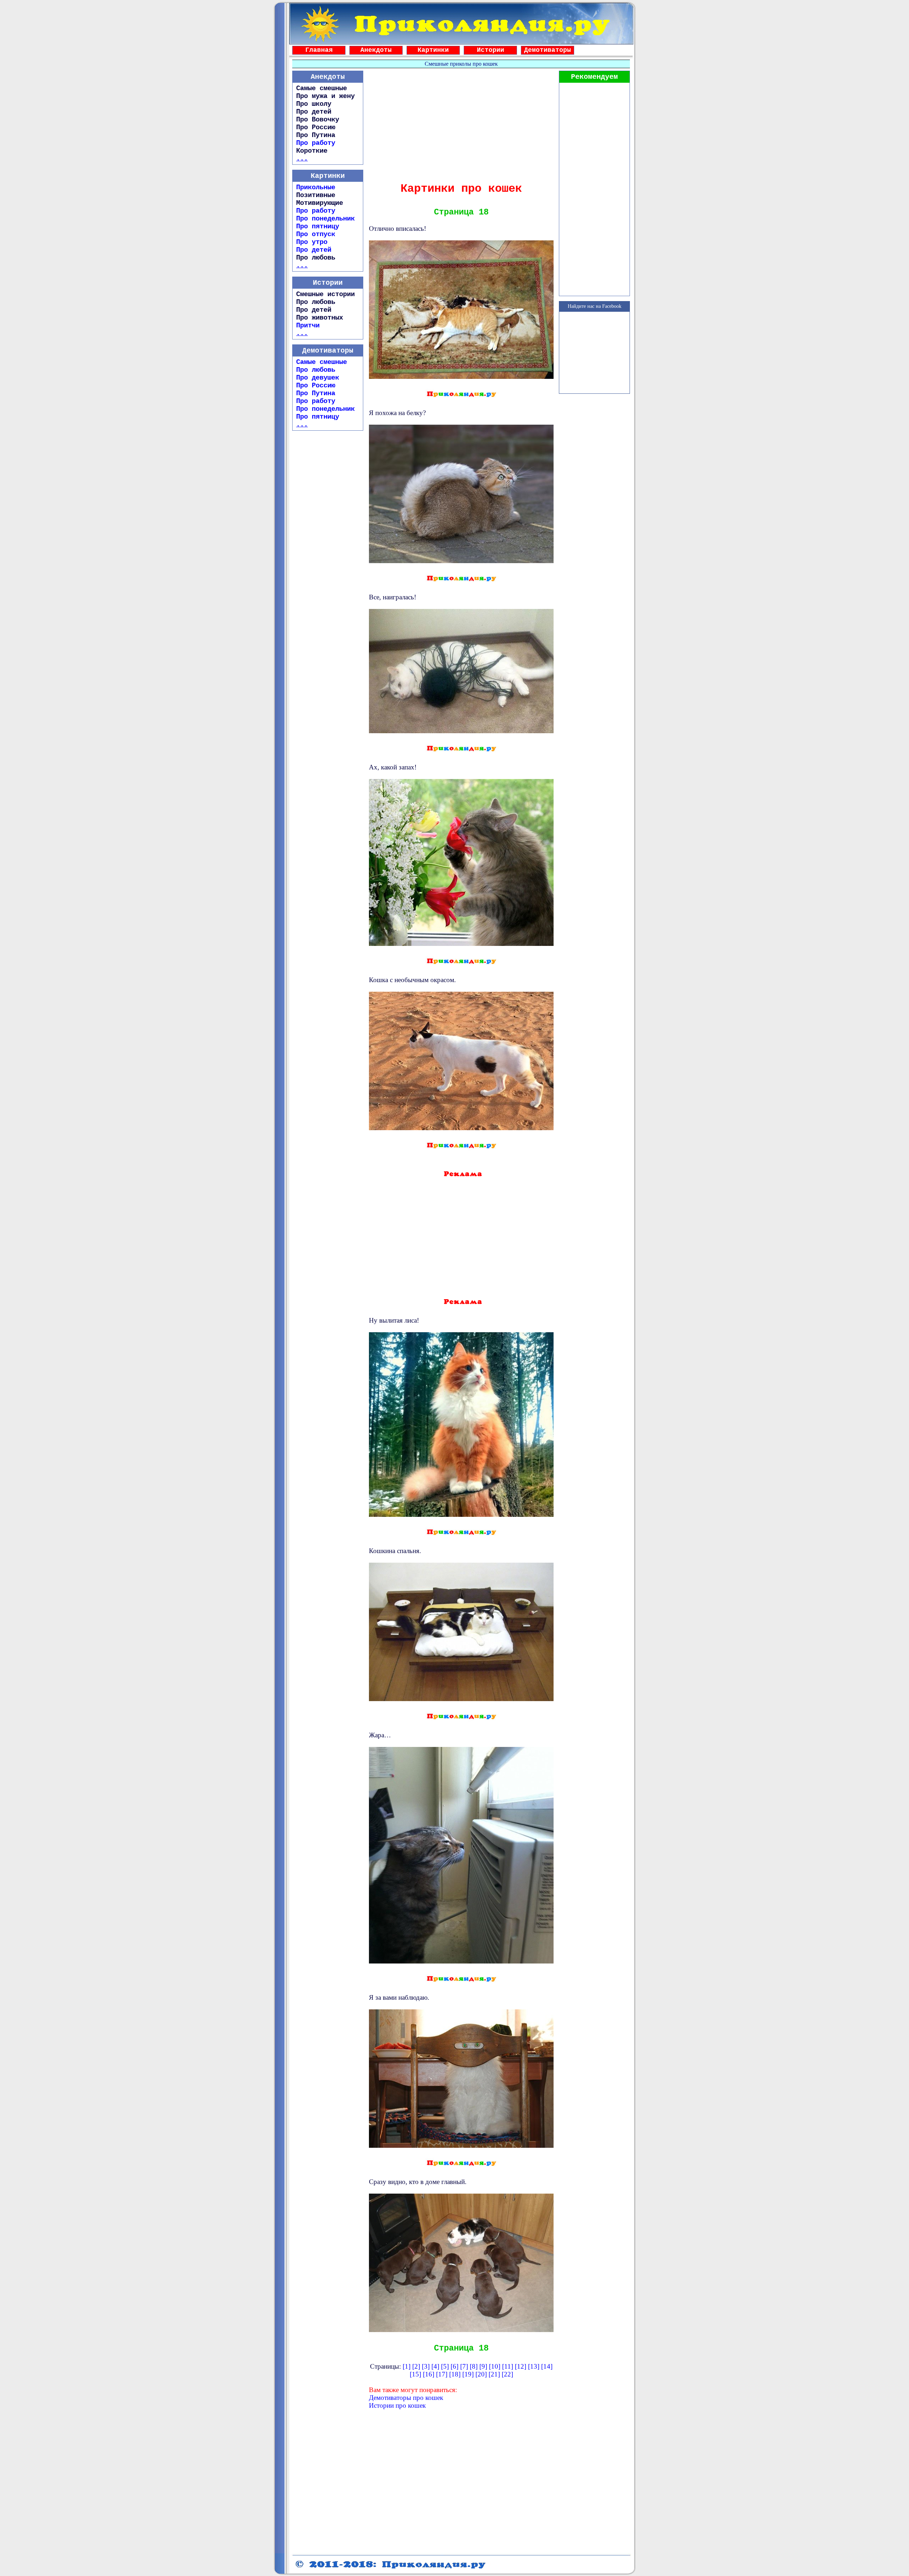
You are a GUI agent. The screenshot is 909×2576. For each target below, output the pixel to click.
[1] (407, 2366)
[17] (442, 2374)
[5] (445, 2366)
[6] (454, 2366)
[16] (429, 2374)
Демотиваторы (548, 50)
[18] (455, 2374)
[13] (534, 2366)
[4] (435, 2366)
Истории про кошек (397, 2405)
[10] (495, 2366)
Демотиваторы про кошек (406, 2398)
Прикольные (316, 187)
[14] (547, 2366)
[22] (507, 2374)
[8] (474, 2366)
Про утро (312, 242)
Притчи (308, 326)
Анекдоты (376, 50)
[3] (426, 2366)
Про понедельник (325, 219)
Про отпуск (316, 234)
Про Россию (316, 386)
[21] (494, 2374)
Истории (491, 50)
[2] (416, 2366)
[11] (508, 2366)
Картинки (433, 50)
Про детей (314, 250)
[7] (464, 2366)
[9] (483, 2366)
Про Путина (316, 393)
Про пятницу (318, 227)
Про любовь (316, 370)
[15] (415, 2374)
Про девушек (318, 378)
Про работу (316, 143)
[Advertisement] (461, 124)
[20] (481, 2374)
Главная (319, 50)
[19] (468, 2374)
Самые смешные (322, 362)
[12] (521, 2366)
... (302, 159)
